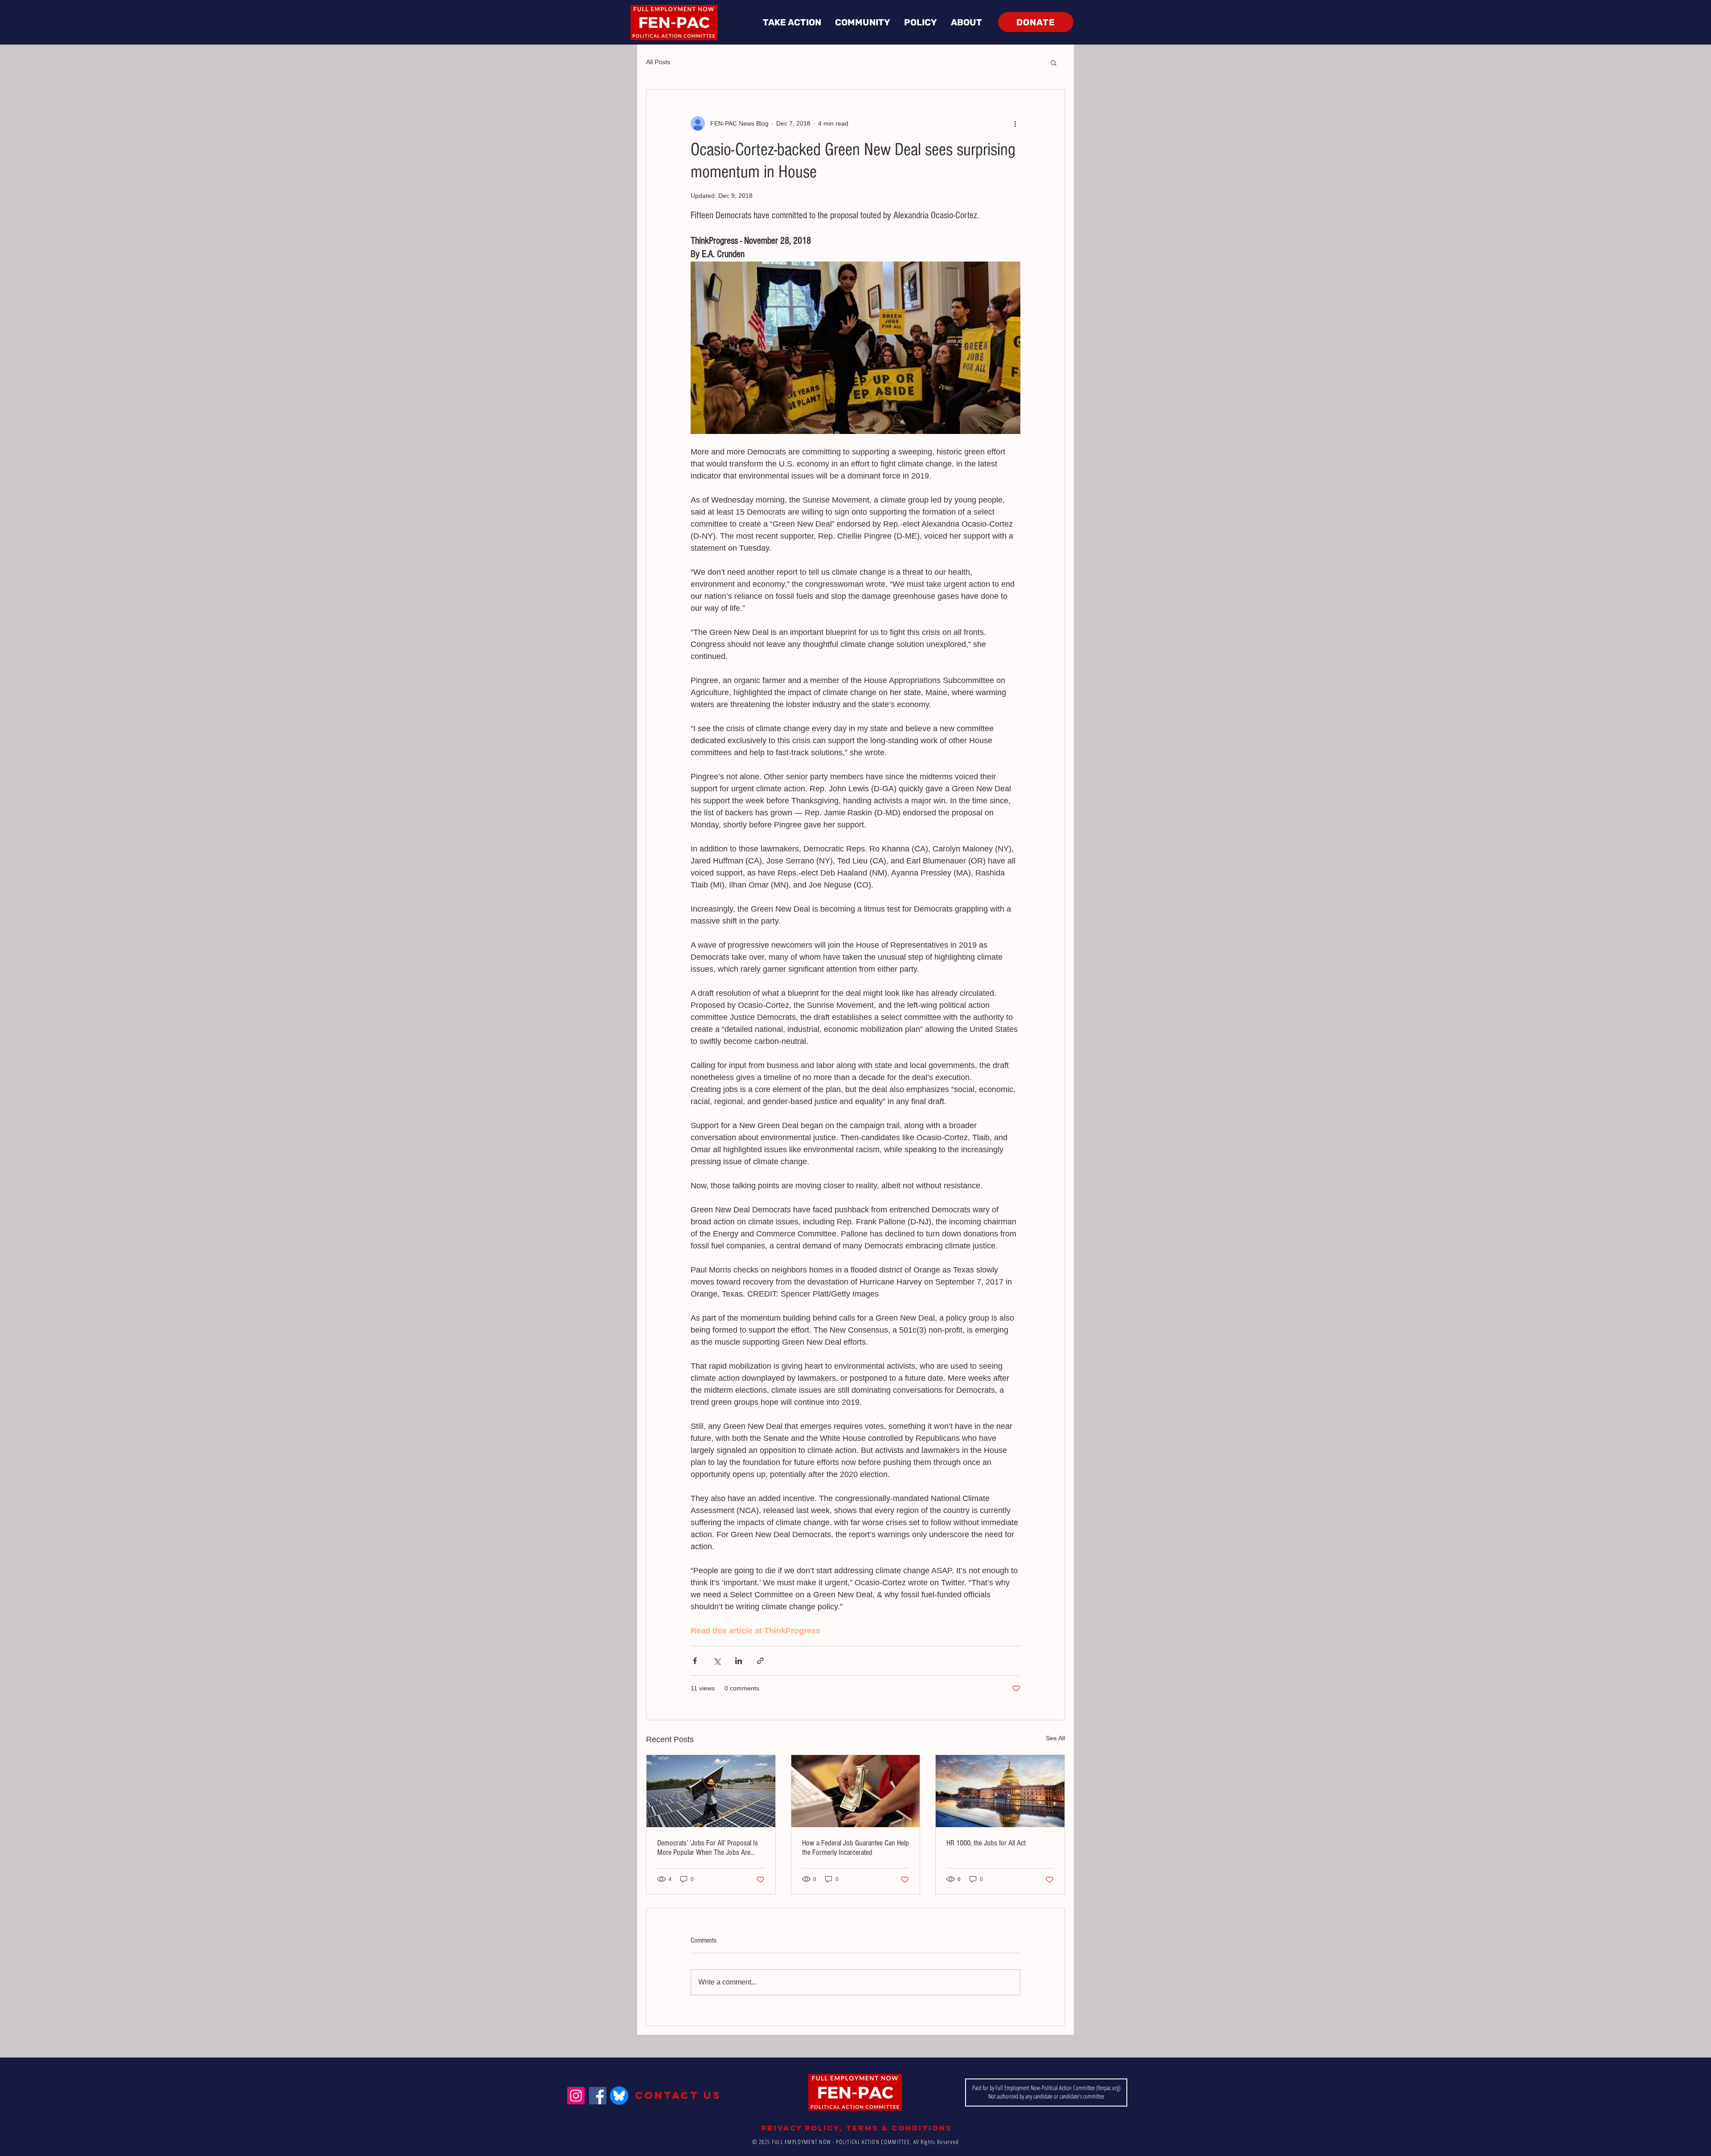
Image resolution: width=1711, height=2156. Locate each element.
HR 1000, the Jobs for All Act (986, 1843)
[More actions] (1015, 123)
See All (1055, 1738)
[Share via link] (760, 1661)
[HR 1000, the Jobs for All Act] (1000, 1791)
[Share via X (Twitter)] (717, 1661)
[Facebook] (598, 2096)
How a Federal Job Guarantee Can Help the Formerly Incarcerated (855, 1848)
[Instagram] (576, 2096)
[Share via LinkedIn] (739, 1661)
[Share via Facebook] (695, 1661)
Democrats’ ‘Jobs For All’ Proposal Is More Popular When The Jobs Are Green (708, 1848)
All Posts (658, 62)
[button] (792, 23)
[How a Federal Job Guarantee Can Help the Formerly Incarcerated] (856, 1791)
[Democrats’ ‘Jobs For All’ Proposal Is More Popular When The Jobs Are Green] (711, 1791)
